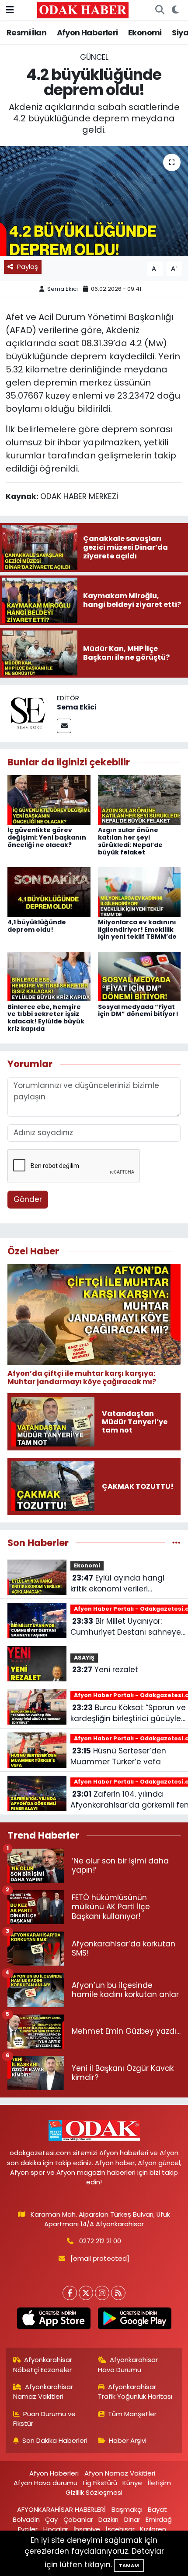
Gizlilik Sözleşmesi (94, 2492)
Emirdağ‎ (159, 2519)
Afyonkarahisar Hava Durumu (128, 2364)
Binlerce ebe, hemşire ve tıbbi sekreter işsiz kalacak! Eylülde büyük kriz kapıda (46, 1018)
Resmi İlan (26, 33)
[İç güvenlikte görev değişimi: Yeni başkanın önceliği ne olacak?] (49, 799)
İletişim (159, 2483)
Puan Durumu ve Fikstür (45, 2419)
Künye (132, 2483)
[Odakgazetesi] (83, 10)
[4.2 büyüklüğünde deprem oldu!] (94, 201)
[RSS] (118, 2293)
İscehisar (120, 2529)
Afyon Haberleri (87, 33)
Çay (51, 2519)
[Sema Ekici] (28, 713)
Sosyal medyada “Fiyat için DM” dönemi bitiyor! (138, 1011)
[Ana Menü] (10, 10)
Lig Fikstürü (100, 2483)
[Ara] (160, 10)
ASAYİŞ (84, 1658)
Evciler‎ (28, 2529)
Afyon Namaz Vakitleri (120, 2473)
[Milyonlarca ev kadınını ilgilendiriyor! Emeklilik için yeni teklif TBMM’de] (139, 891)
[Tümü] (176, 1543)
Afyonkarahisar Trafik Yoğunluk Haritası (135, 2392)
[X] (86, 2293)
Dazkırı (108, 2519)
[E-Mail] (64, 726)
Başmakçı (127, 2509)
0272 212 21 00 (100, 2241)
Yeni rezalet (105, 1670)
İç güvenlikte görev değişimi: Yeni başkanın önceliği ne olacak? (47, 837)
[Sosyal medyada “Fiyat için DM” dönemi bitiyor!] (139, 976)
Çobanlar (78, 2519)
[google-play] (134, 2320)
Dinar (132, 2519)
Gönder (28, 1199)
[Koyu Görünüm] (175, 10)
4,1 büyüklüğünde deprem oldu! (37, 926)
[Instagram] (102, 2293)
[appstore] (54, 2320)
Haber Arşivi (128, 2440)
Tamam (129, 2566)
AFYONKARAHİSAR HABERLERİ (61, 2509)
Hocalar (56, 2529)
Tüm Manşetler (132, 2414)
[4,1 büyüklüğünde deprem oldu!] (49, 891)
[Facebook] (70, 2293)
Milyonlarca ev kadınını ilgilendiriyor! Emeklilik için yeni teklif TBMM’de (137, 930)
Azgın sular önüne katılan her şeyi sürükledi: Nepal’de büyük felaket (130, 841)
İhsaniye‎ (87, 2529)
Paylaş (28, 267)
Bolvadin (26, 2519)
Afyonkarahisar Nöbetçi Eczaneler (43, 2364)
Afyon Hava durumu (45, 2483)
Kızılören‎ (153, 2529)
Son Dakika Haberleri (55, 2440)
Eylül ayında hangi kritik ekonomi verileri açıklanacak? (117, 1584)
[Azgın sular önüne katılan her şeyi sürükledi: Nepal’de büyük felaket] (139, 799)
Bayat (157, 2509)
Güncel (94, 57)
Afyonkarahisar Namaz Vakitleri (43, 2392)
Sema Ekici (63, 289)
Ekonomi (145, 33)
